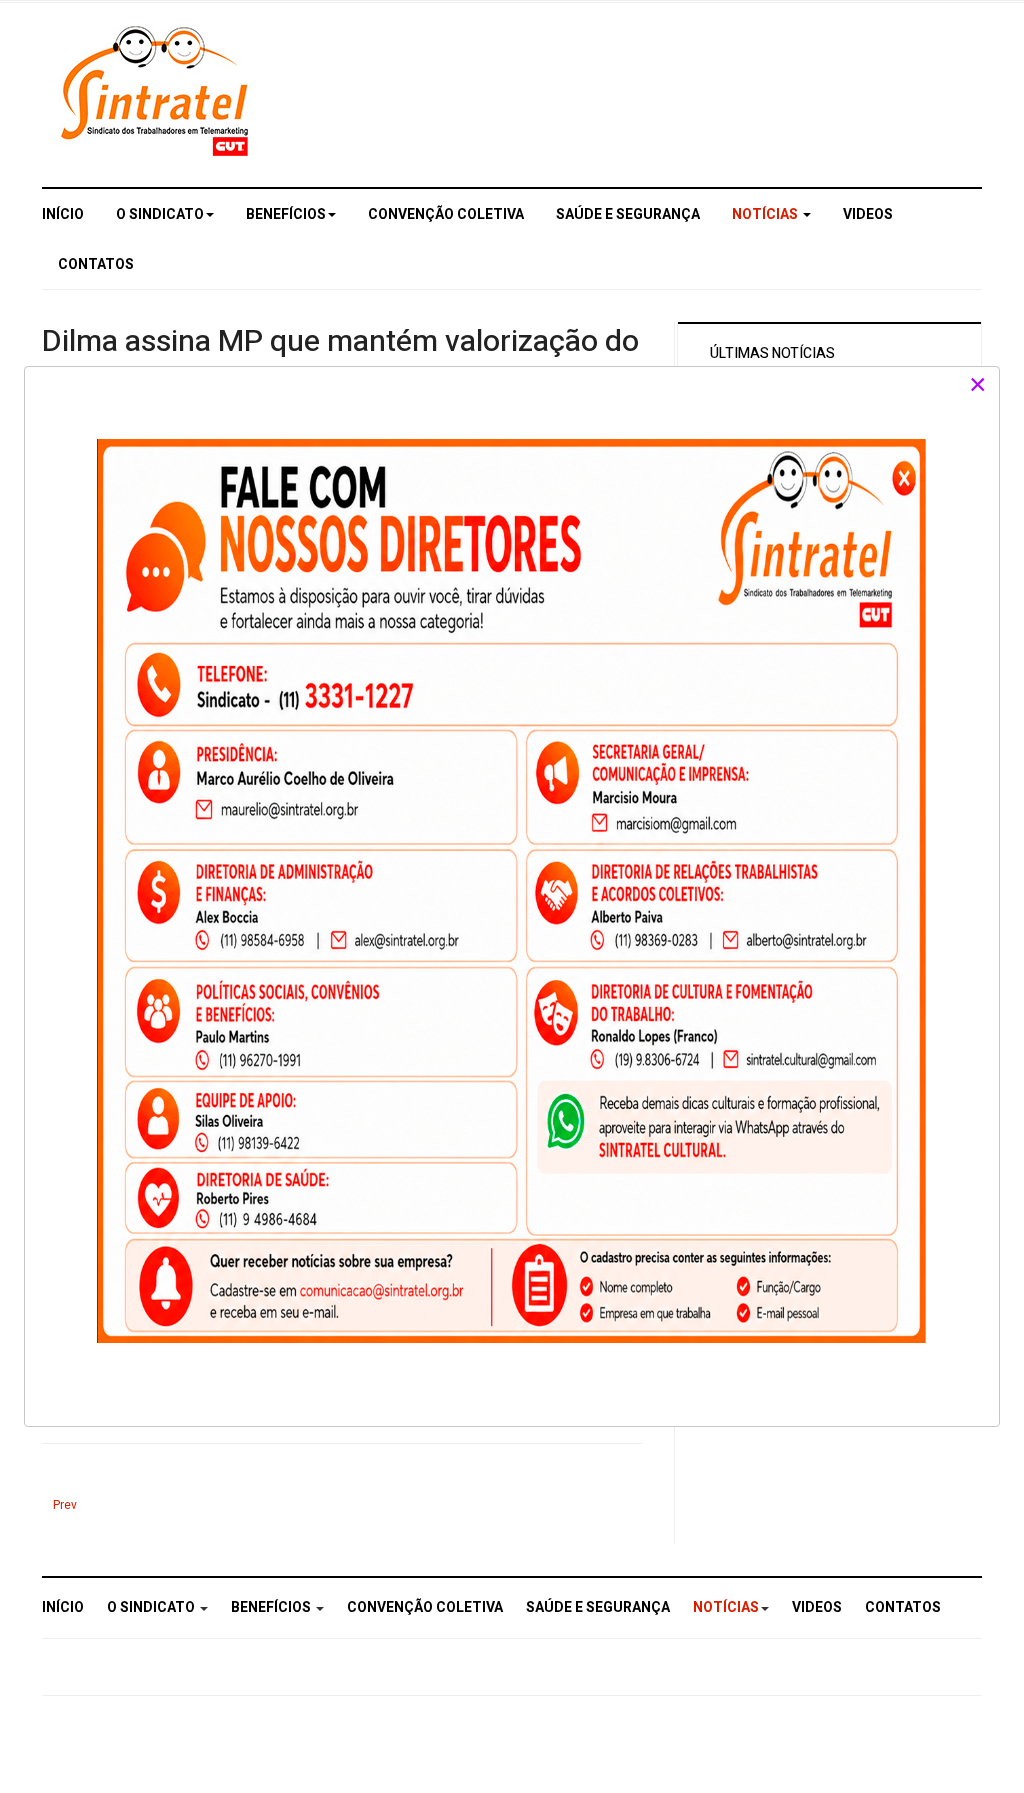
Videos (868, 214)
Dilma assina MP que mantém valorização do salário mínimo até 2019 (340, 362)
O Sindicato (160, 214)
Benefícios (286, 214)
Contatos (96, 264)
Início (63, 214)
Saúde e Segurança (628, 214)
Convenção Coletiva (446, 214)
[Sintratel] (157, 91)
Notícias (766, 214)
